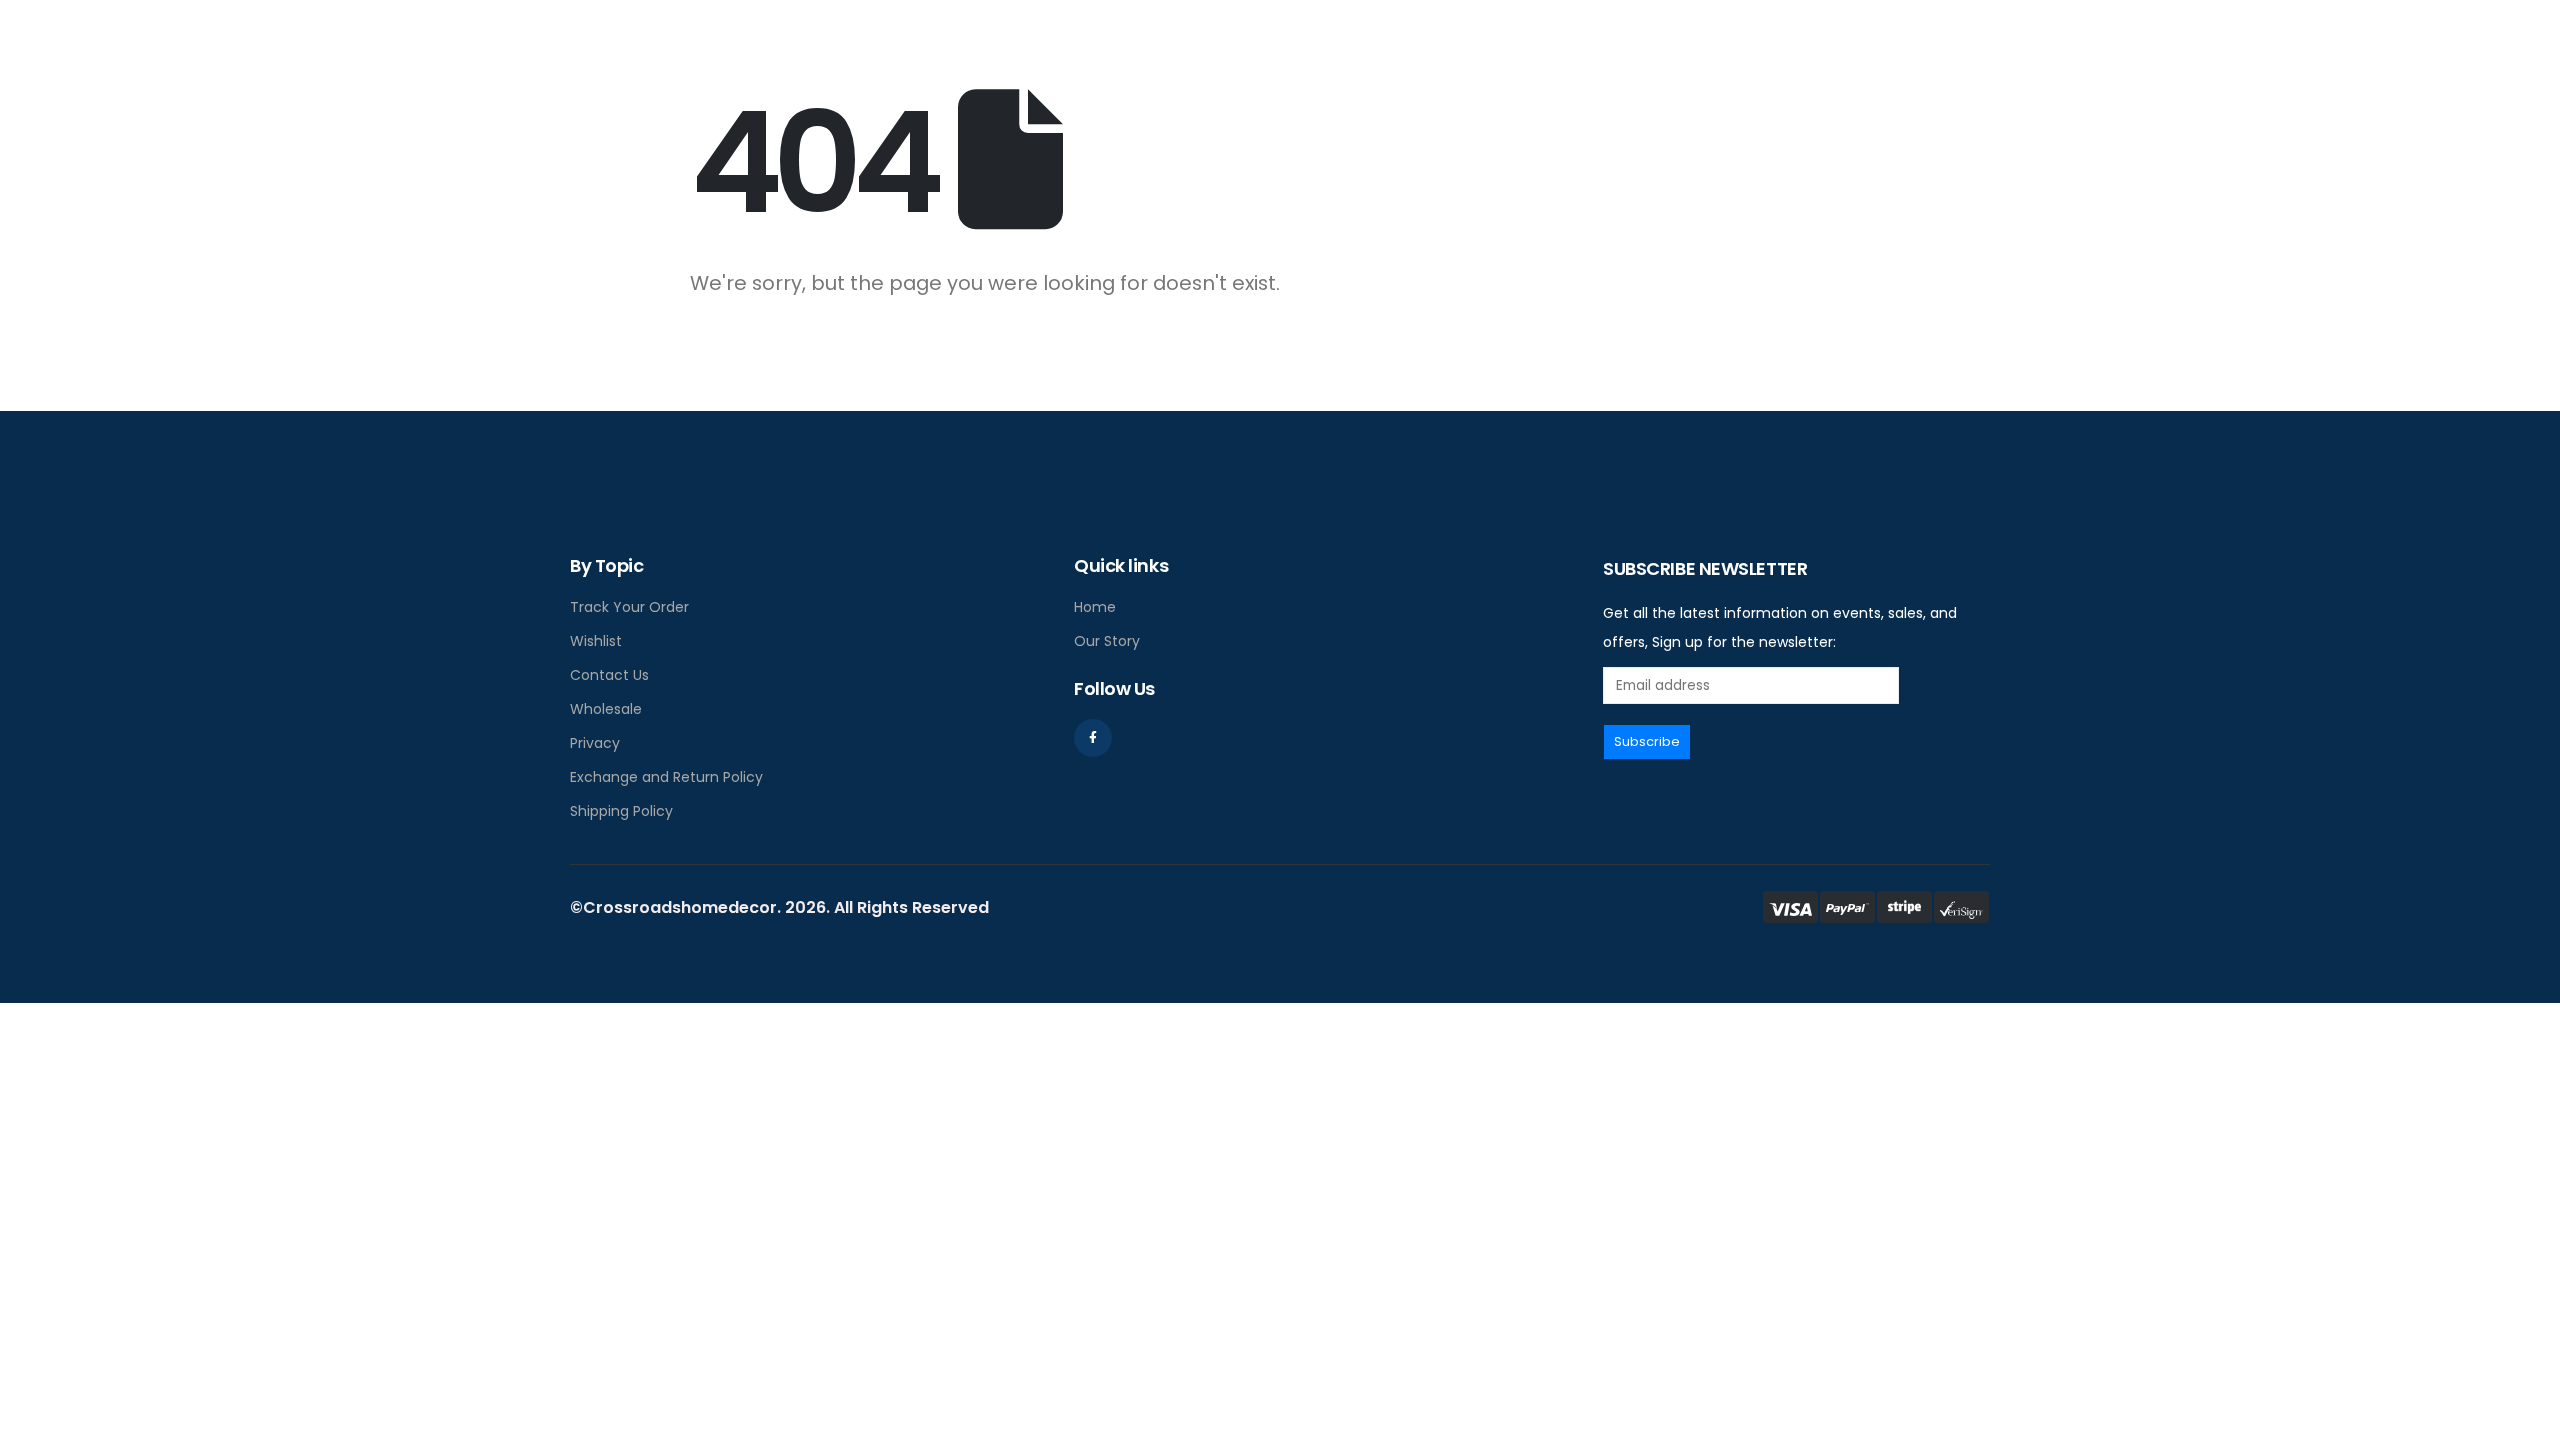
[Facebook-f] (1093, 738)
